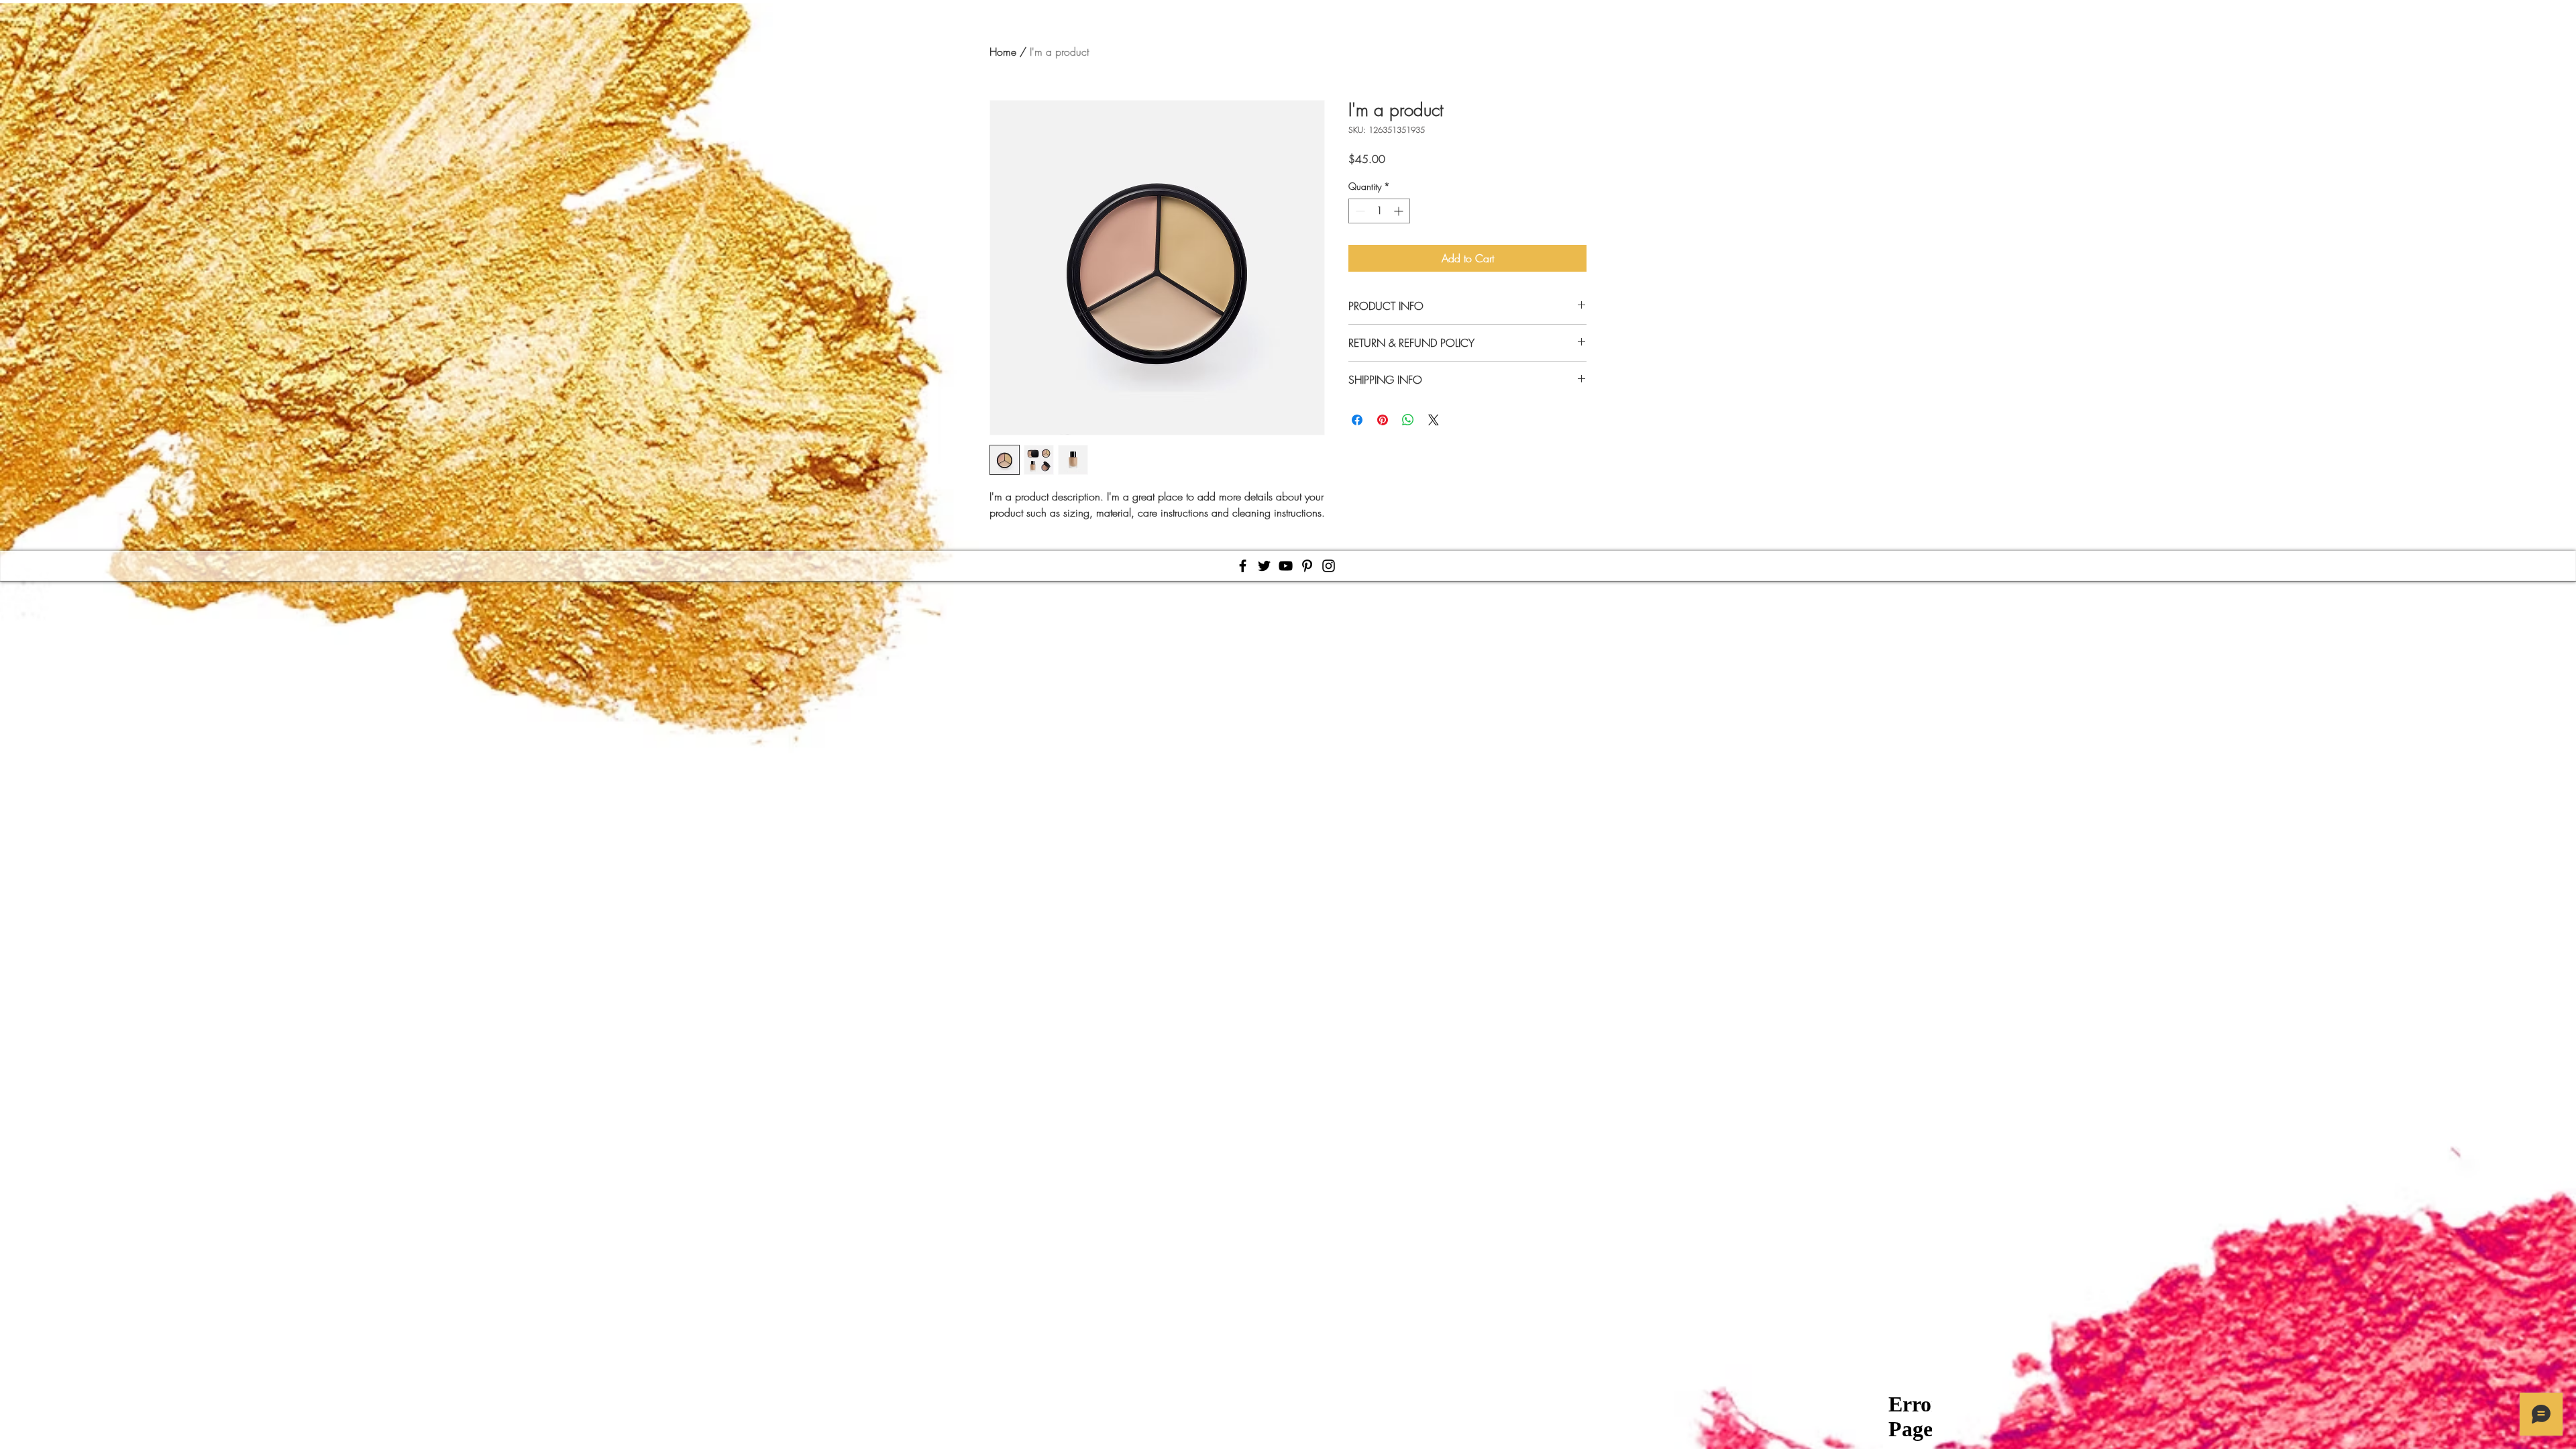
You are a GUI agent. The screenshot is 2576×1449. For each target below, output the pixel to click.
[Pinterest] (1307, 566)
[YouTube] (1286, 566)
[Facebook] (1243, 566)
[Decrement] (1359, 211)
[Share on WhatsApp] (1408, 420)
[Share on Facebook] (1357, 420)
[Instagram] (1329, 566)
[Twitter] (1264, 566)
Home (1003, 52)
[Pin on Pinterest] (1383, 420)
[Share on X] (1434, 420)
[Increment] (1400, 211)
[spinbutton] (1379, 211)
